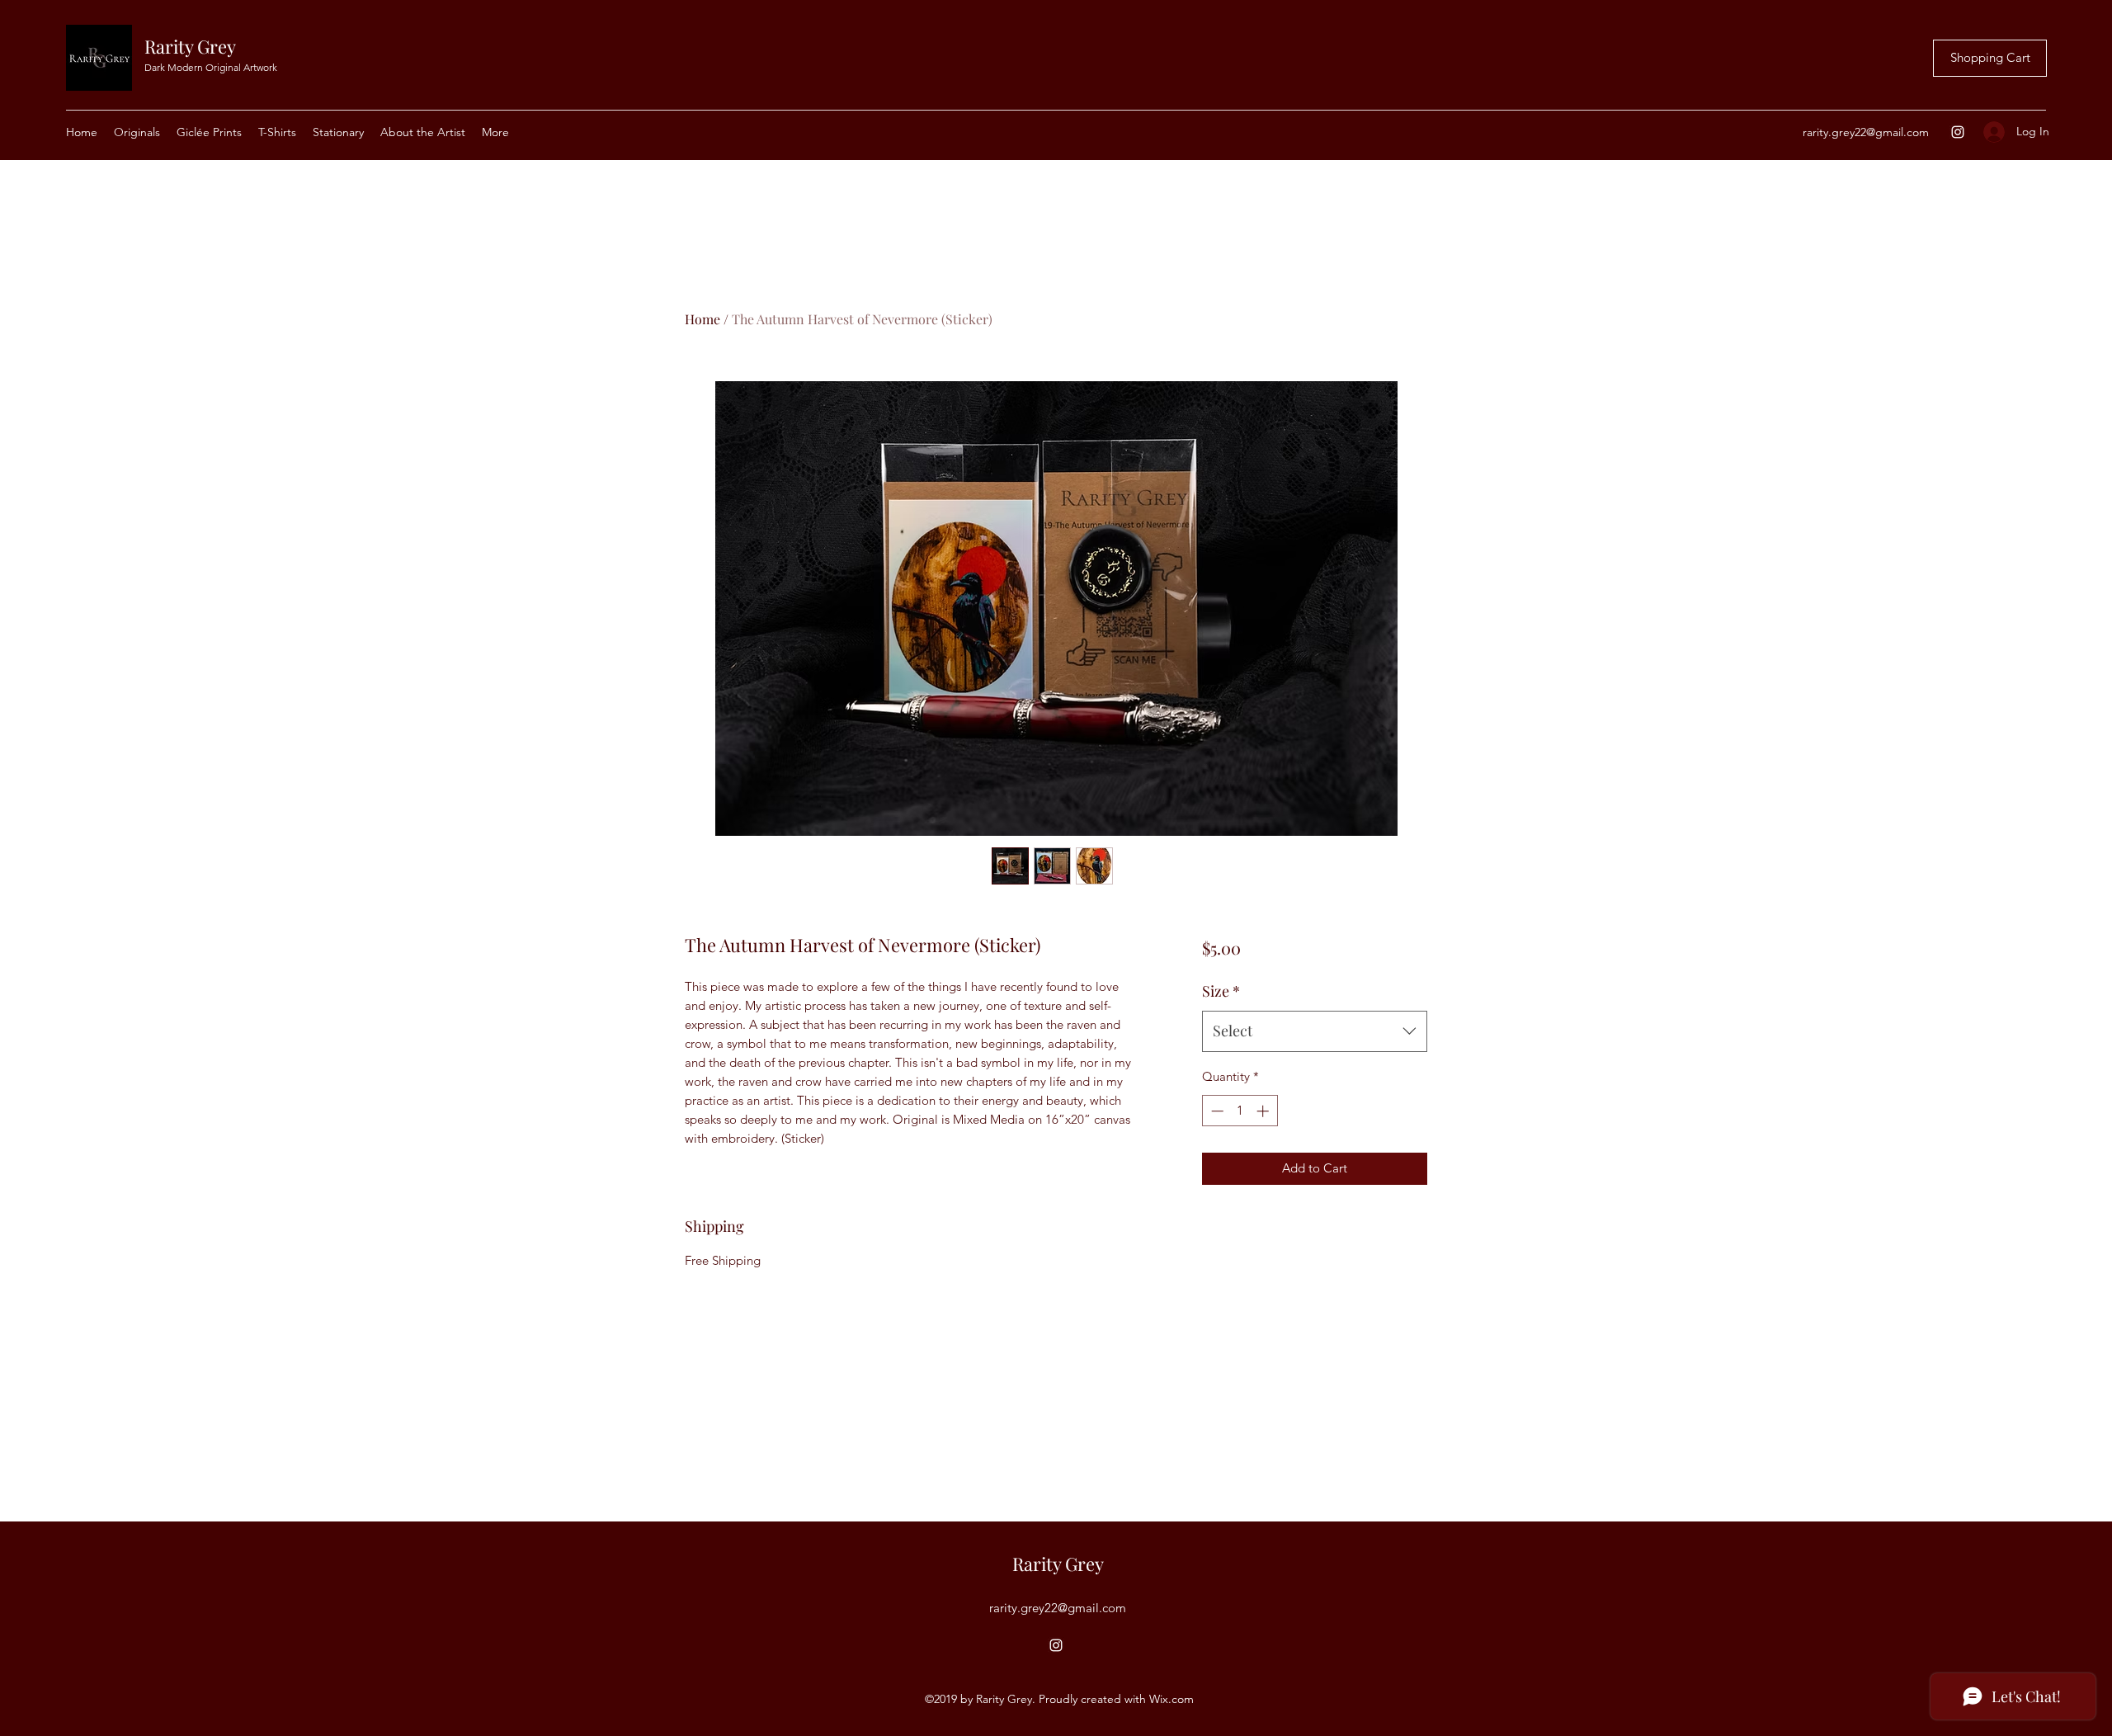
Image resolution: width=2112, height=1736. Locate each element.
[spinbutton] (1240, 1111)
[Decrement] (1216, 1111)
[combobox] (1315, 1031)
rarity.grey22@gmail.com (1866, 132)
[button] (338, 132)
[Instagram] (1958, 132)
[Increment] (1264, 1111)
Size (1221, 991)
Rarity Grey (190, 46)
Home (702, 319)
